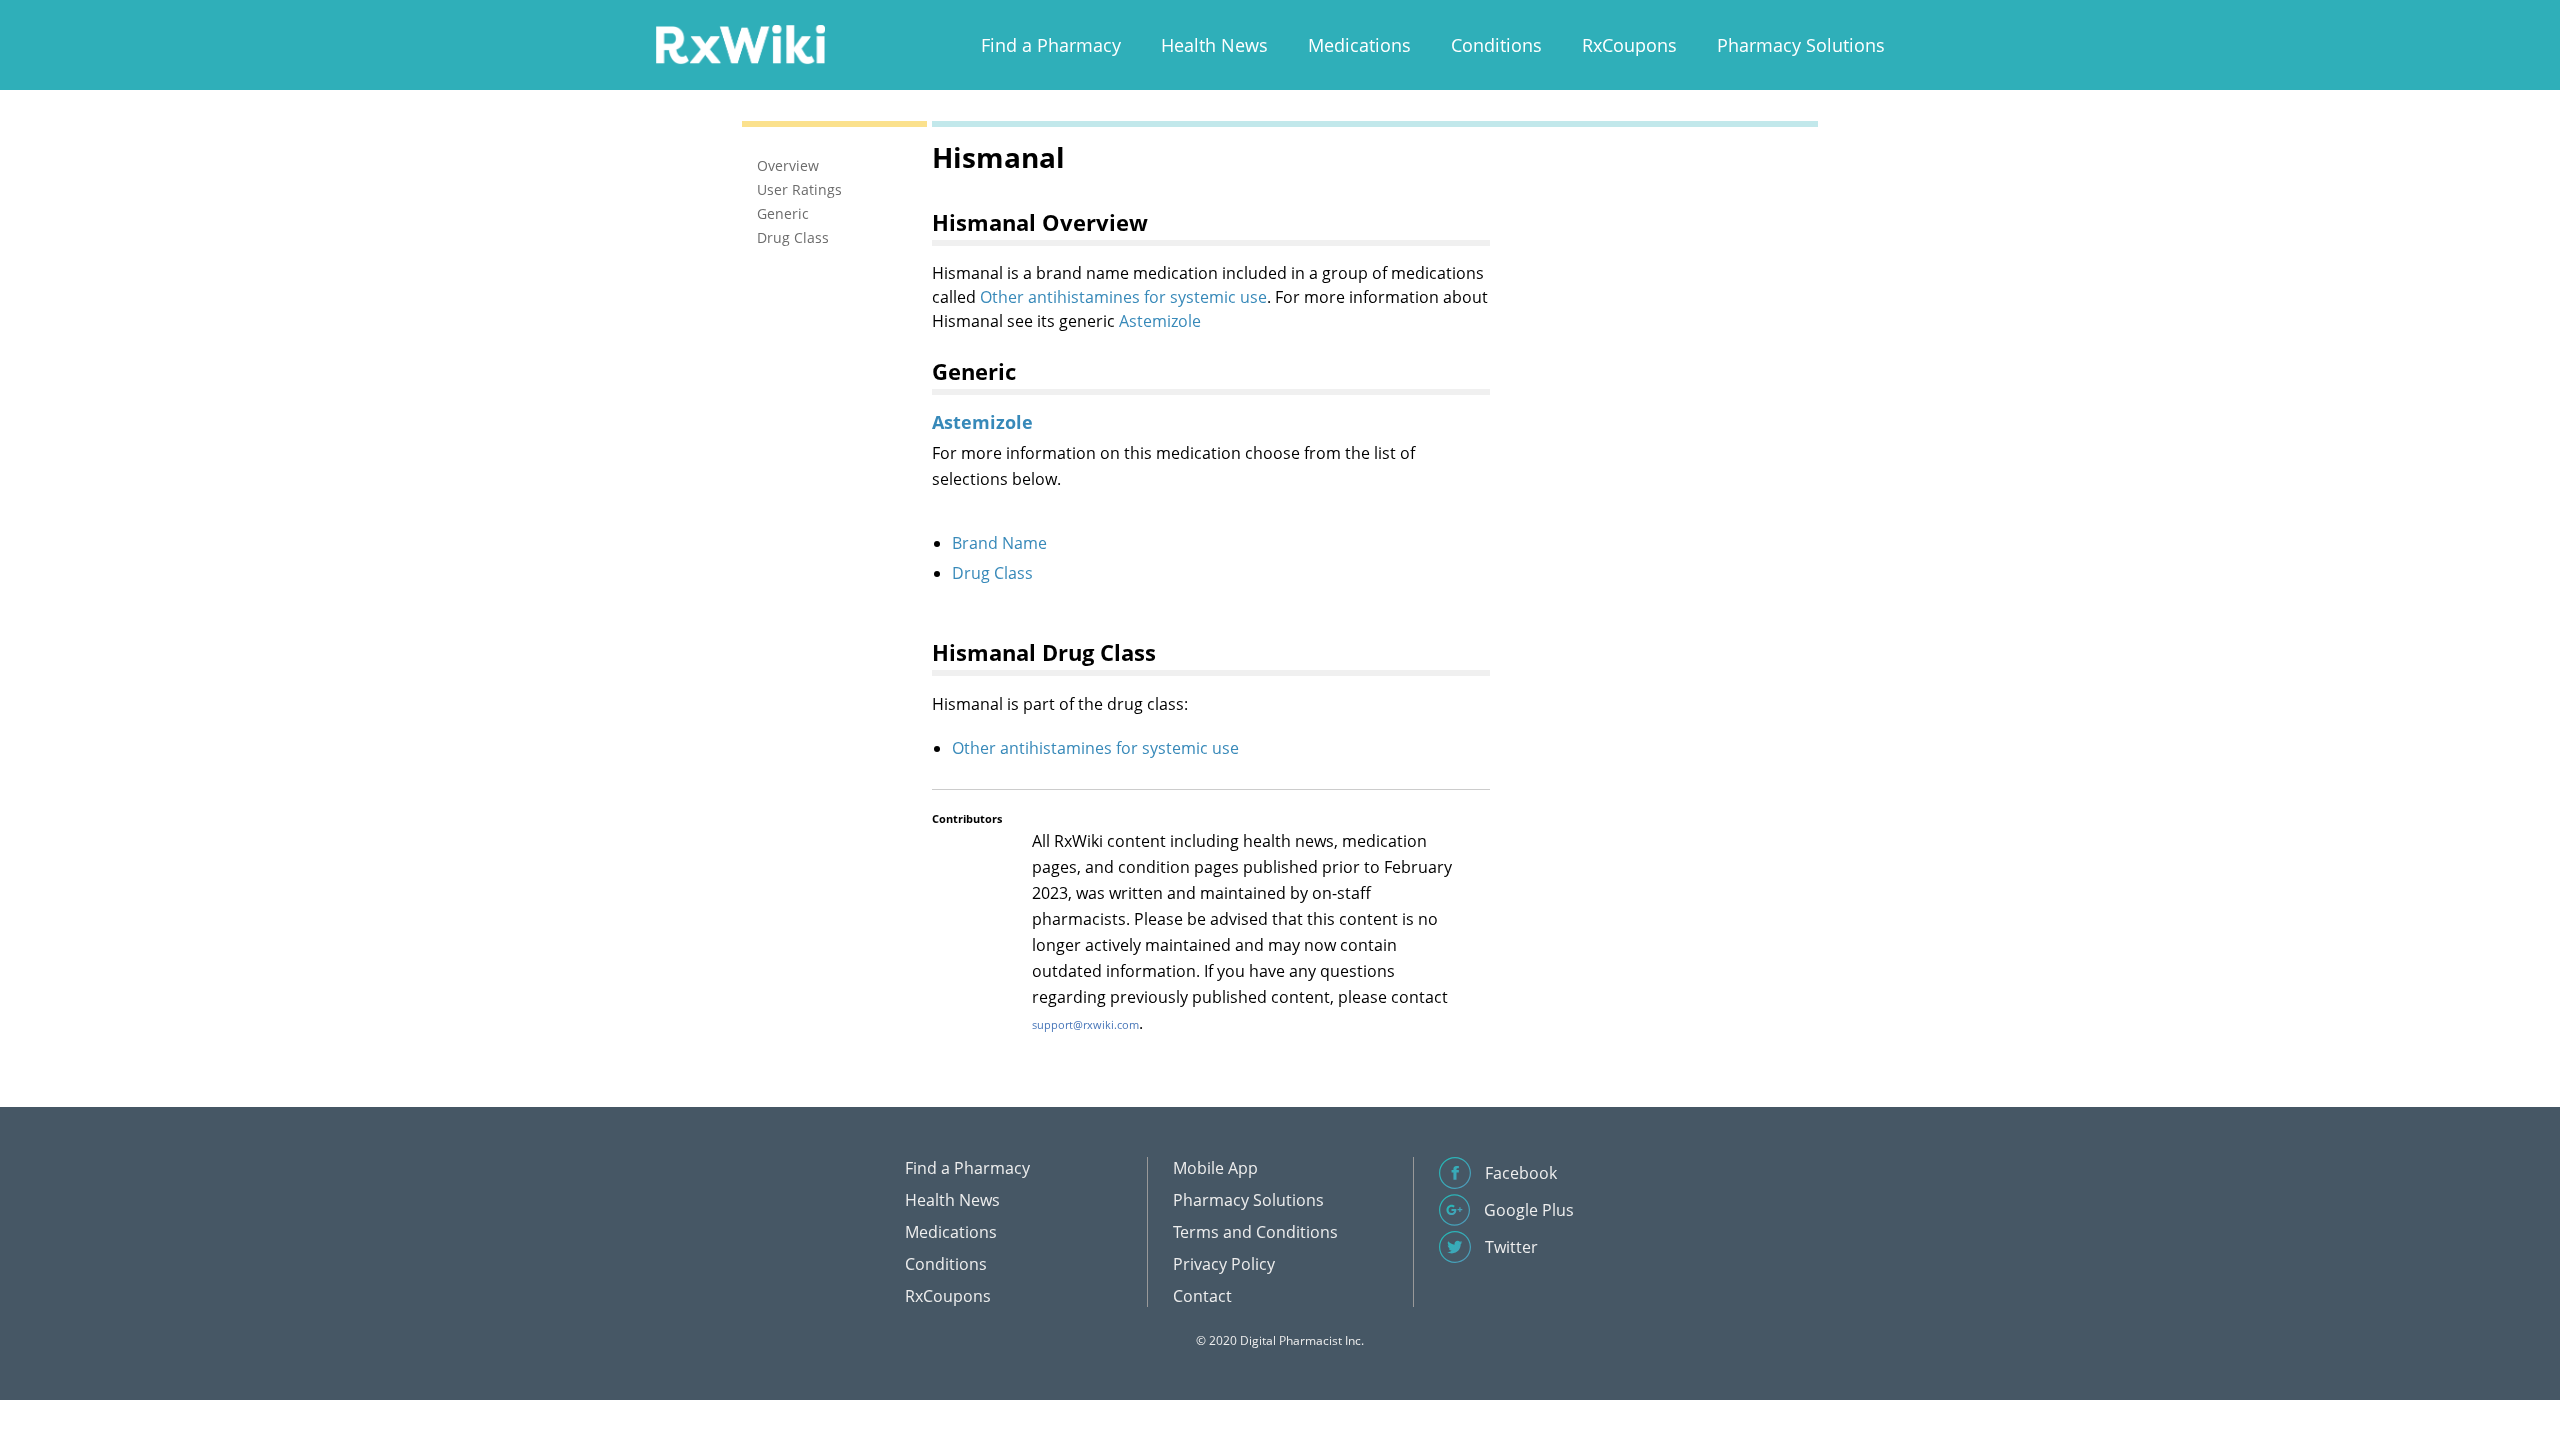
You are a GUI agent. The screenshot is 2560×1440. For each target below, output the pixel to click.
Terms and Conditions (1255, 1232)
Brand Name (999, 543)
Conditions (1496, 45)
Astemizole (1160, 321)
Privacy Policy (1224, 1264)
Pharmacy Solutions (1801, 45)
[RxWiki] (740, 43)
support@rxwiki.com (1085, 1024)
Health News (1214, 45)
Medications (1359, 45)
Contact (1202, 1296)
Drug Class (992, 573)
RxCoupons (1629, 45)
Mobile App (1215, 1168)
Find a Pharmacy (1051, 45)
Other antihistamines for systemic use (1123, 297)
